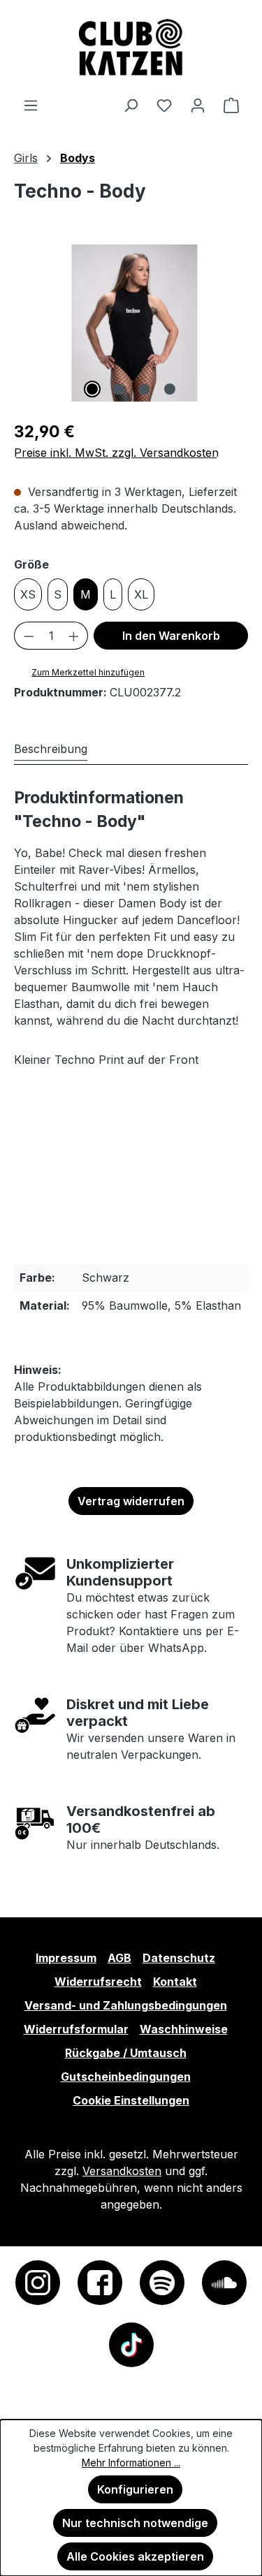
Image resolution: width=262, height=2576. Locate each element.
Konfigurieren (135, 2489)
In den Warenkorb (171, 636)
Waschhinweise (184, 2029)
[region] (131, 323)
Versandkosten (122, 2171)
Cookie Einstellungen (131, 2100)
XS (28, 594)
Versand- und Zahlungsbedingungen (126, 2005)
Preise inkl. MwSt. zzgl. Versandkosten (116, 453)
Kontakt (175, 1982)
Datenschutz (179, 1958)
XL (141, 594)
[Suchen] (131, 105)
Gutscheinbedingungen (126, 2077)
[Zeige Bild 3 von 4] (144, 389)
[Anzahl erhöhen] (74, 636)
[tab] (51, 749)
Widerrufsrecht (98, 1982)
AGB (119, 1958)
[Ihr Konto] (198, 105)
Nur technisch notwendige (135, 2523)
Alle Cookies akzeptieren (135, 2556)
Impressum (66, 1958)
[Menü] (31, 105)
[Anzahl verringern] (29, 636)
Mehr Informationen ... (131, 2462)
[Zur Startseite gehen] (131, 48)
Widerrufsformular (76, 2029)
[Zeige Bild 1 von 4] (92, 389)
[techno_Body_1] (134, 323)
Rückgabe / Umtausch (126, 2053)
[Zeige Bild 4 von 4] (170, 389)
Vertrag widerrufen (131, 1501)
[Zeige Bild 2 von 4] (118, 389)
